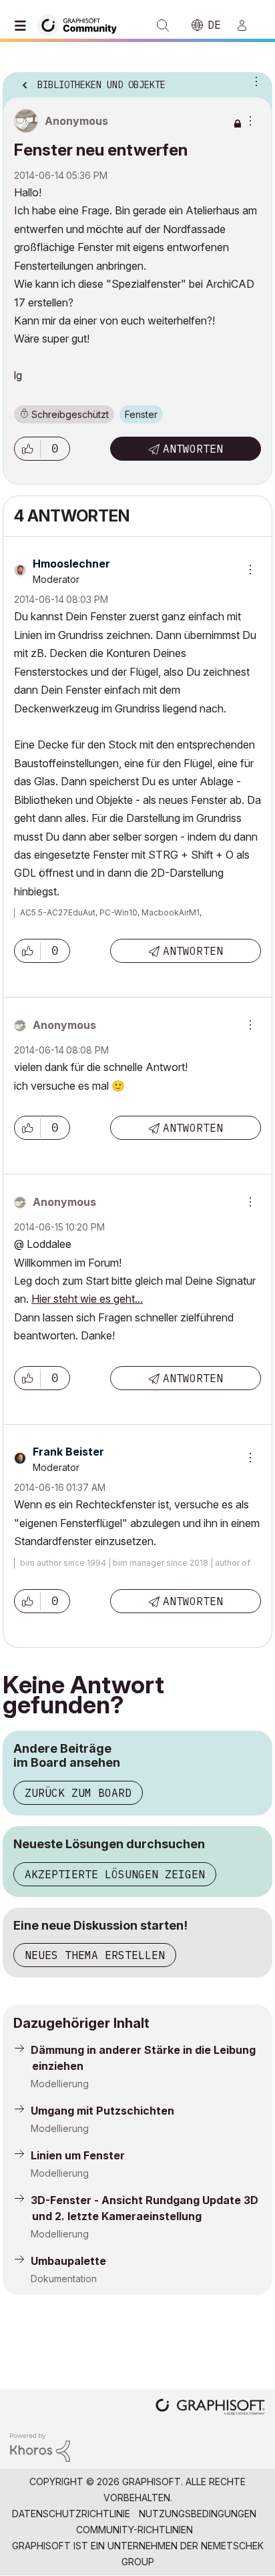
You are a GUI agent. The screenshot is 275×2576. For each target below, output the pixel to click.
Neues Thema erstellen (95, 1955)
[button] (27, 449)
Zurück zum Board (78, 1793)
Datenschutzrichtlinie (71, 2514)
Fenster (141, 414)
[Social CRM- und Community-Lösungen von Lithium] (40, 2446)
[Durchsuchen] (23, 25)
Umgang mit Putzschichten (102, 2111)
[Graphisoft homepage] (210, 2408)
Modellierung (60, 2084)
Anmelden (248, 25)
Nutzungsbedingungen (198, 2514)
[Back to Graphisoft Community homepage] (81, 24)
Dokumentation (64, 2279)
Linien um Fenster (78, 2155)
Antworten (193, 449)
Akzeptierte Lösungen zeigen (115, 1874)
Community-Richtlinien (134, 2530)
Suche (163, 25)
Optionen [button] (254, 81)
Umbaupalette (68, 2261)
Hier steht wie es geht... (87, 1299)
